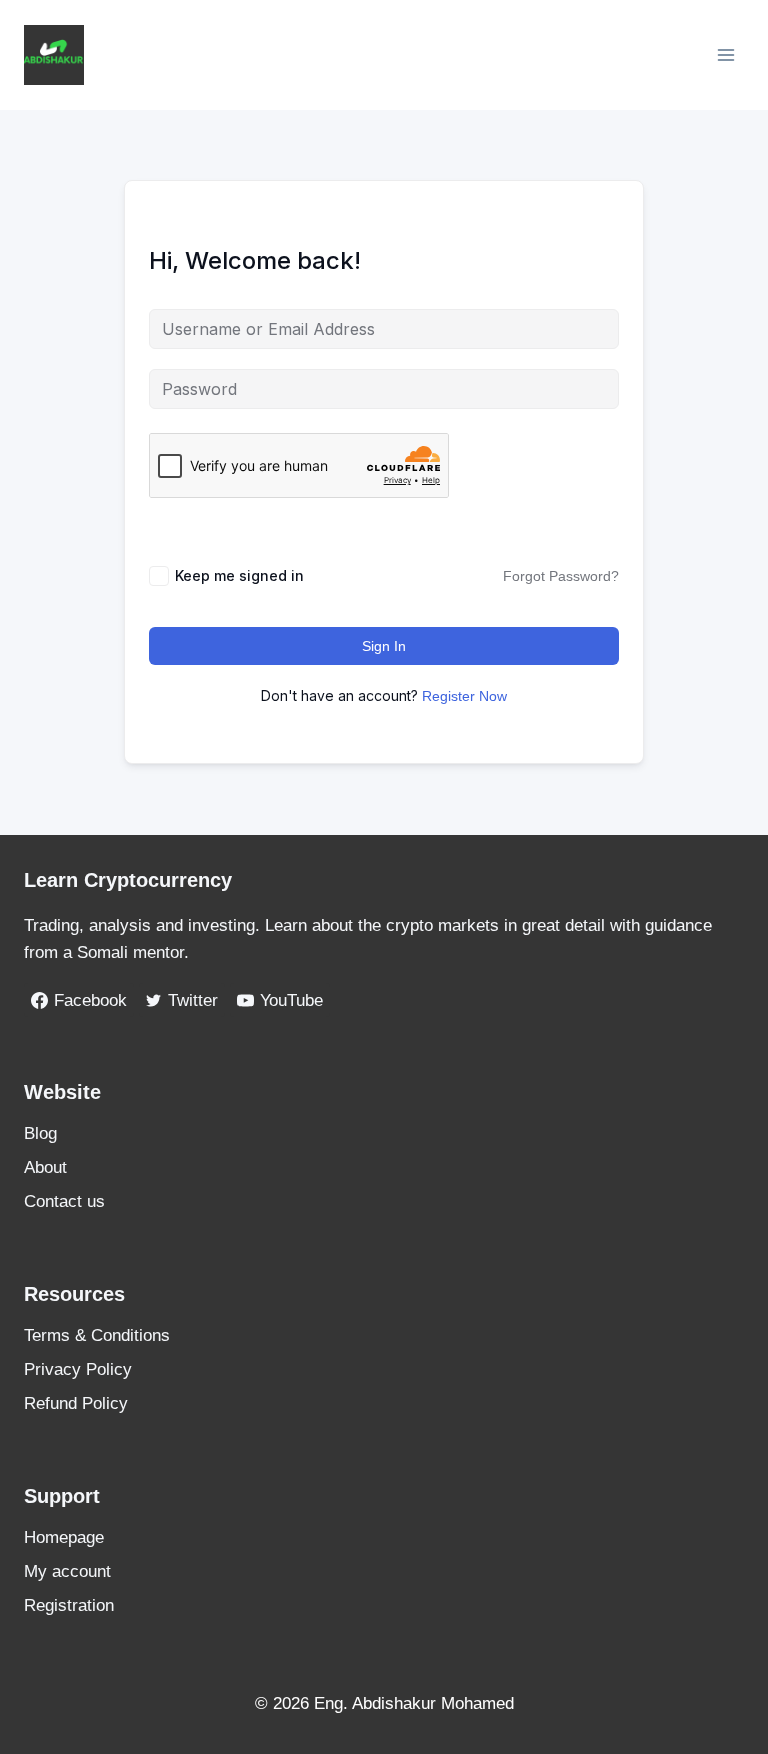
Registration (69, 1605)
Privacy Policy (78, 1369)
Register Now (464, 696)
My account (67, 1571)
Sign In (384, 646)
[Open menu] (725, 54)
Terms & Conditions (97, 1335)
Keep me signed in (239, 575)
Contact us (64, 1201)
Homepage (64, 1537)
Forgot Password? (561, 576)
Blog (40, 1133)
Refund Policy (76, 1403)
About (45, 1167)
